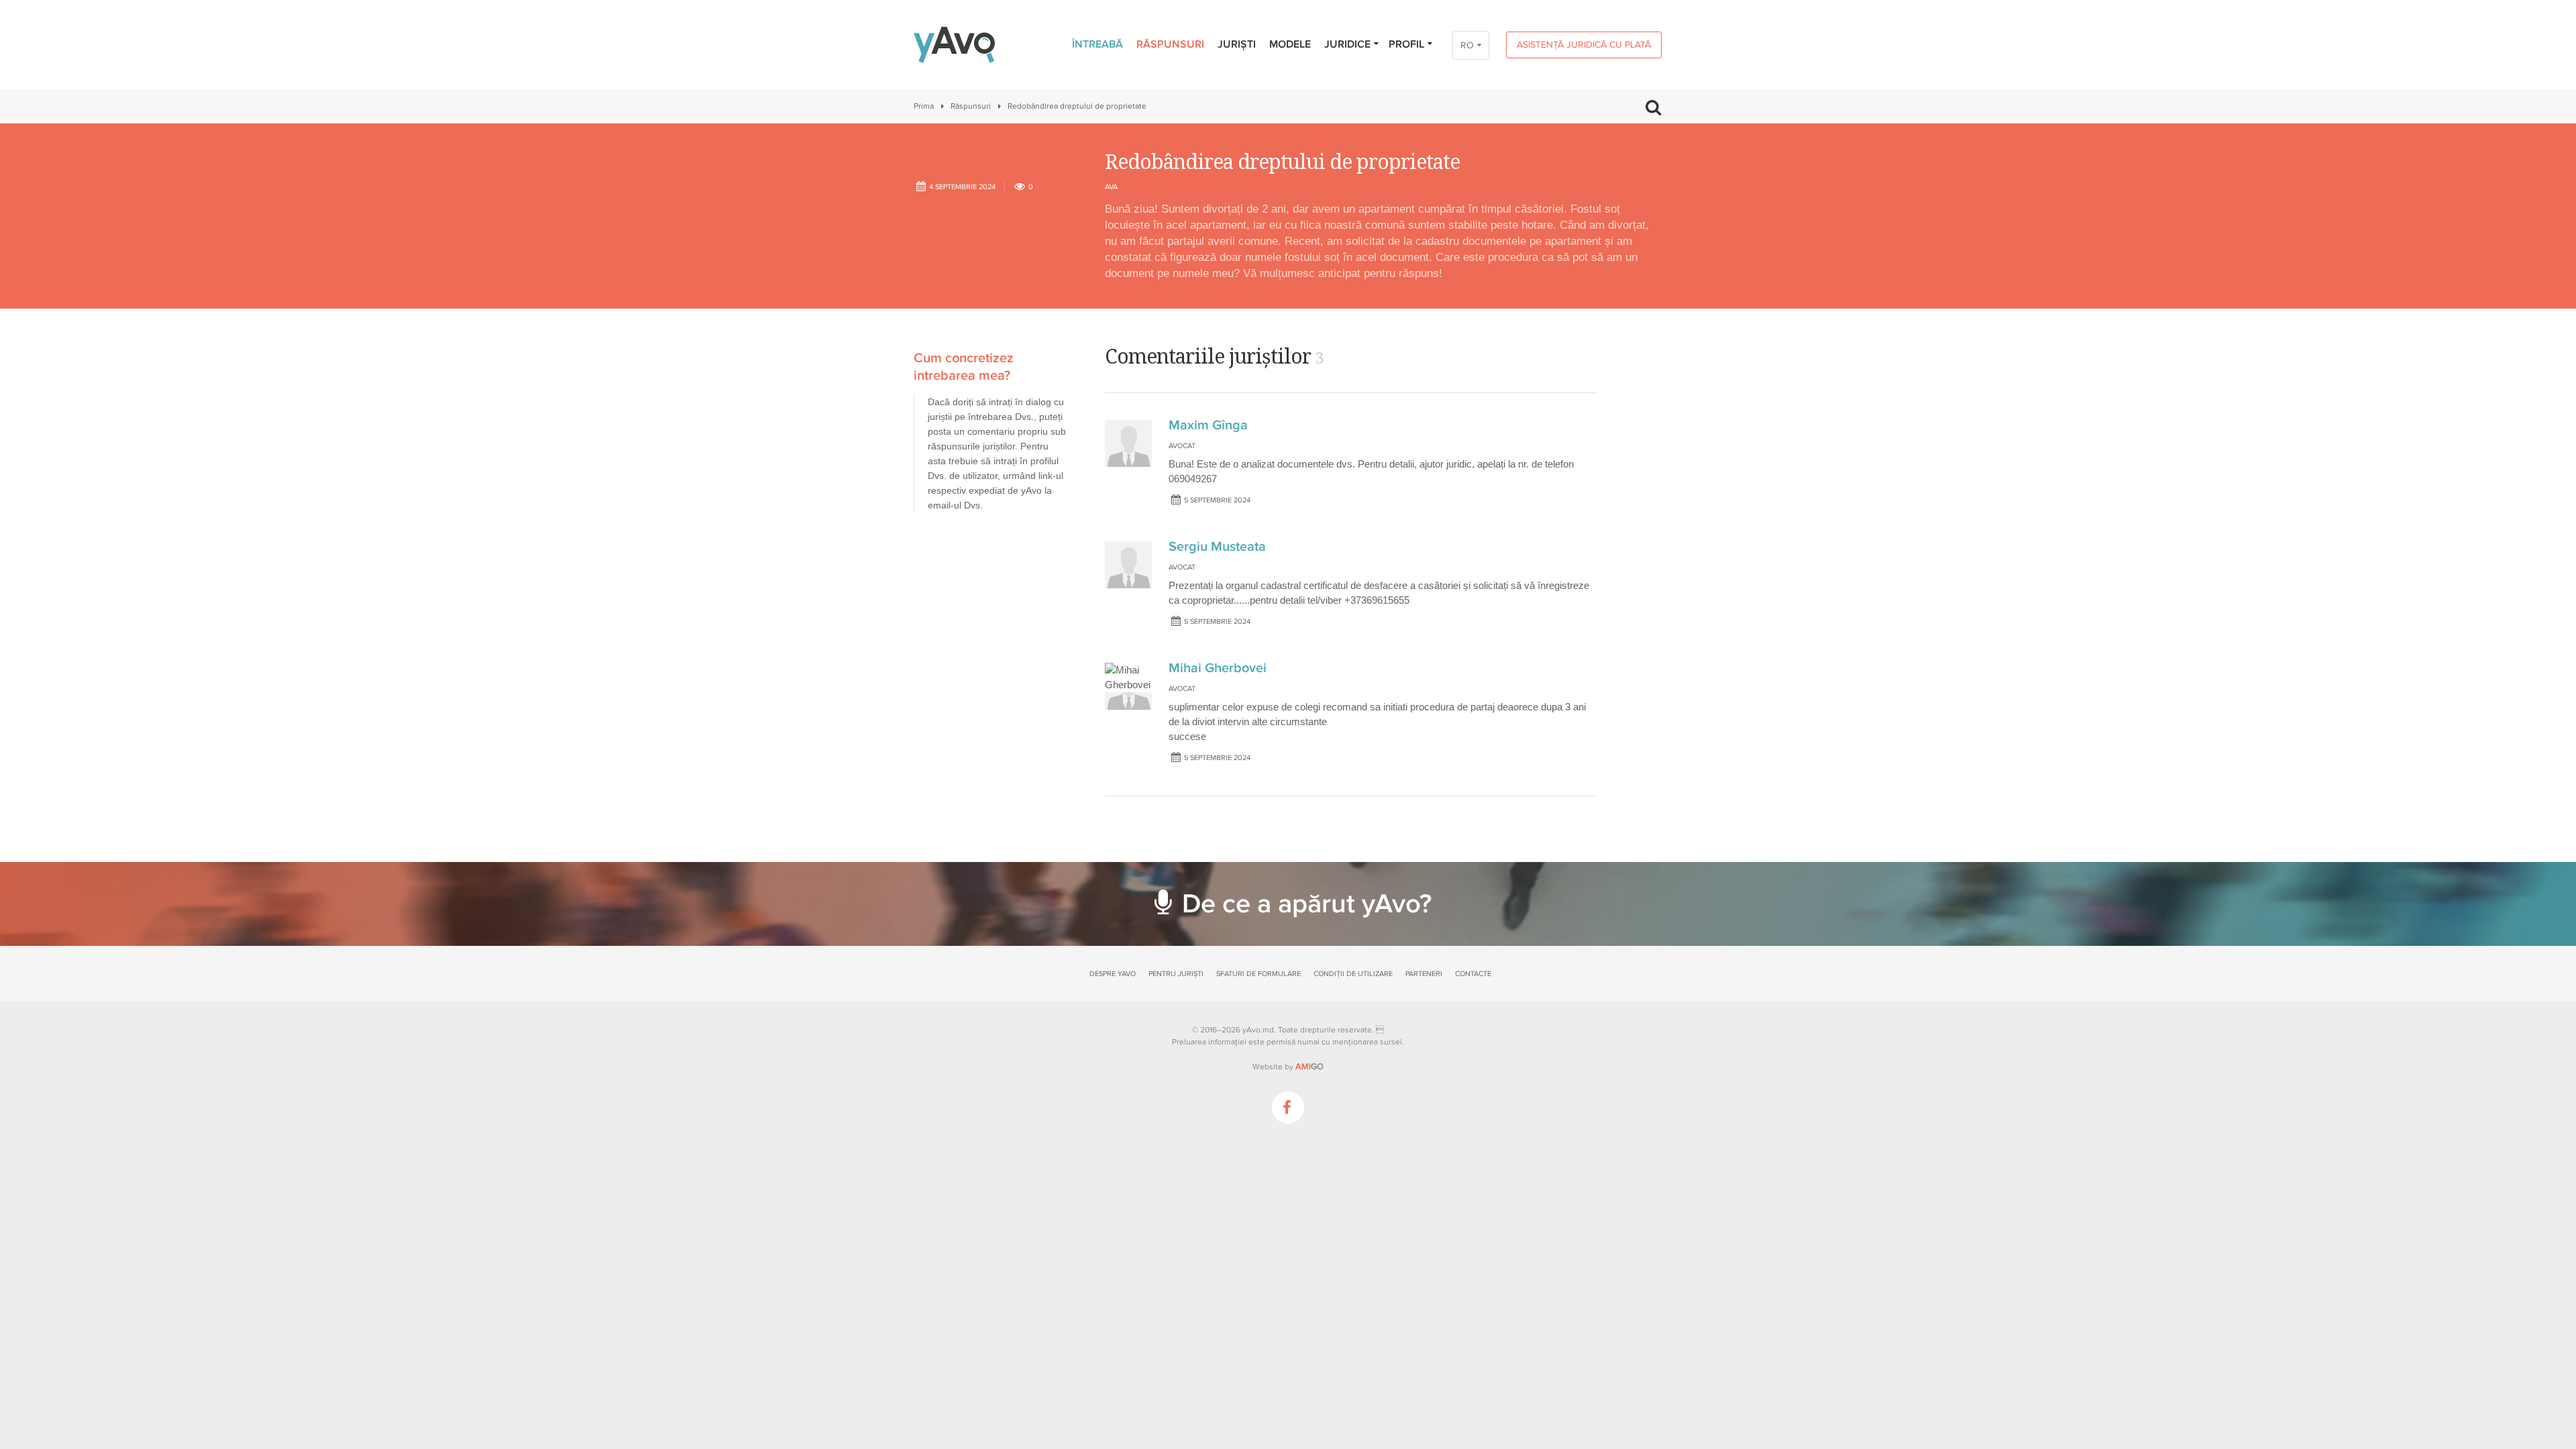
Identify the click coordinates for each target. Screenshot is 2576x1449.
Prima (924, 106)
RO (1467, 45)
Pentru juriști (1176, 974)
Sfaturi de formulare (1258, 974)
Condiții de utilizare (1353, 974)
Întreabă (1097, 44)
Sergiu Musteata (1217, 547)
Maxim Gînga (1208, 425)
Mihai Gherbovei (1218, 668)
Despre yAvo (1113, 974)
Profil (1406, 44)
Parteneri (1424, 974)
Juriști (1237, 44)
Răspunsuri (1170, 44)
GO (1309, 1067)
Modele (1290, 44)
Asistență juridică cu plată (1584, 45)
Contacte (1473, 974)
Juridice (1347, 44)
